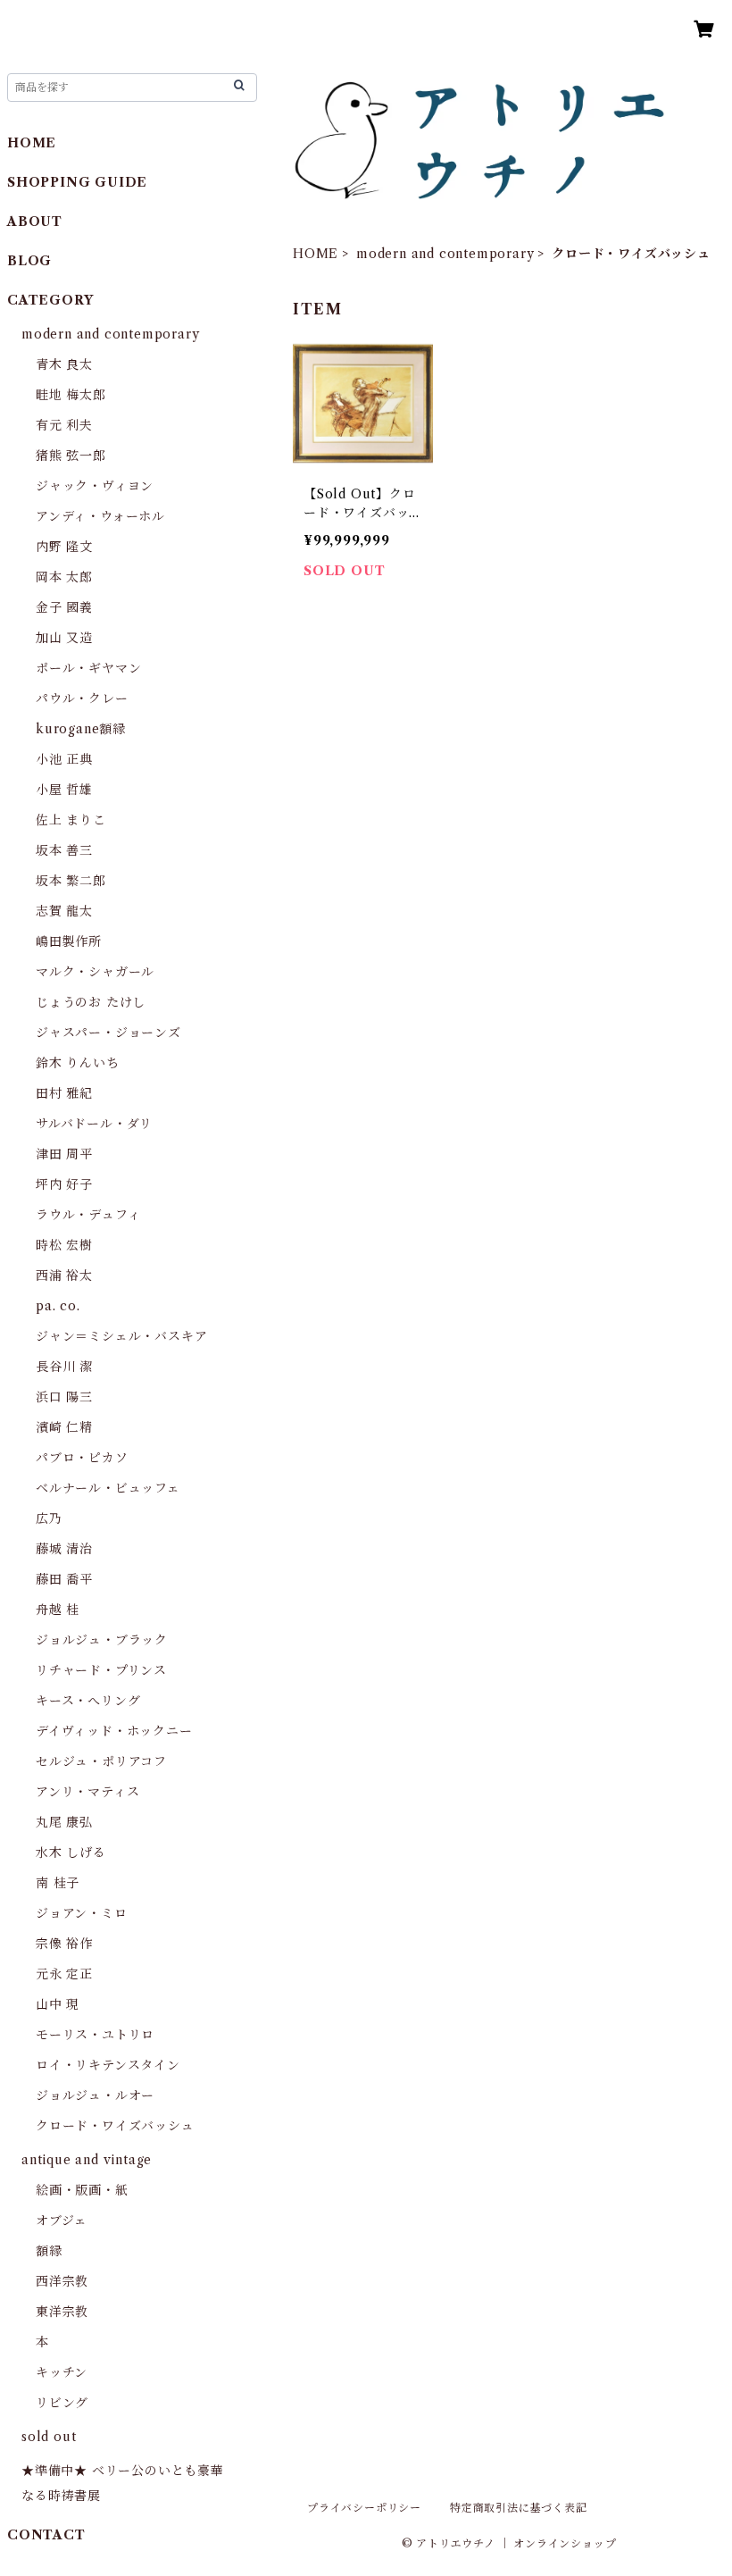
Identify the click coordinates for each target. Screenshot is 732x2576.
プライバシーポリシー (364, 2508)
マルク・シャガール (95, 972)
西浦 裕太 (64, 1275)
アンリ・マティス (87, 1792)
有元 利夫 (64, 425)
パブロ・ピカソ (82, 1458)
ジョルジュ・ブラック (102, 1640)
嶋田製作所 (69, 941)
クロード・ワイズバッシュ (115, 2126)
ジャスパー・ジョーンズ (108, 1033)
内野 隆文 (64, 547)
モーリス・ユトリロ (95, 2035)
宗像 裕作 (64, 1944)
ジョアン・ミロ (82, 1913)
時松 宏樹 (64, 1245)
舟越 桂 (58, 1610)
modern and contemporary (445, 254)
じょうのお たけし (91, 1002)
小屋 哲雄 (64, 790)
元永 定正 (64, 1974)
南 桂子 (58, 1883)
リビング (62, 2403)
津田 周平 (64, 1154)
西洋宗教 (62, 2281)
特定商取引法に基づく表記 (519, 2508)
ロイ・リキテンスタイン (108, 2065)
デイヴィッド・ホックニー (114, 1731)
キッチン (62, 2372)
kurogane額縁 (81, 729)
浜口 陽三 (64, 1397)
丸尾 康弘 (64, 1822)
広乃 (49, 1518)
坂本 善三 (64, 850)
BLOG (29, 261)
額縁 (49, 2251)
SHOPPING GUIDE (77, 182)
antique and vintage (87, 2160)
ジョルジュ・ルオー (95, 2095)
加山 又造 (64, 638)
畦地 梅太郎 (71, 395)
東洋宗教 (62, 2312)
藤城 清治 (64, 1549)
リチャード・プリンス (101, 1670)
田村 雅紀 (64, 1093)
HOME (316, 254)
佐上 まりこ (71, 820)
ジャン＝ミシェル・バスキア (121, 1336)
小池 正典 (64, 759)
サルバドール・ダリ (94, 1124)
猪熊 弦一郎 (71, 456)
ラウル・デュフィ (88, 1215)
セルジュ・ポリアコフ (101, 1761)
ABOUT (35, 222)
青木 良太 (64, 364)
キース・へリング (88, 1701)
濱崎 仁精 (64, 1427)
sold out (49, 2437)
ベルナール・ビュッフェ (108, 1488)
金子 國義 (64, 607)
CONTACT (46, 2535)
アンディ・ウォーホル (100, 516)
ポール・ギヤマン (88, 668)
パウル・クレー (82, 698)
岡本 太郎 (64, 577)
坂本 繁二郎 (71, 881)
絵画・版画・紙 (82, 2190)
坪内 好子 (64, 1184)
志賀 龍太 (64, 911)
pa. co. (58, 1306)
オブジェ (62, 2221)
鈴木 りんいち (78, 1063)
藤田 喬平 (64, 1579)
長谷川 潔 (64, 1367)
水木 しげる (71, 1853)
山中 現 (58, 2004)
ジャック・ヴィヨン (95, 486)
